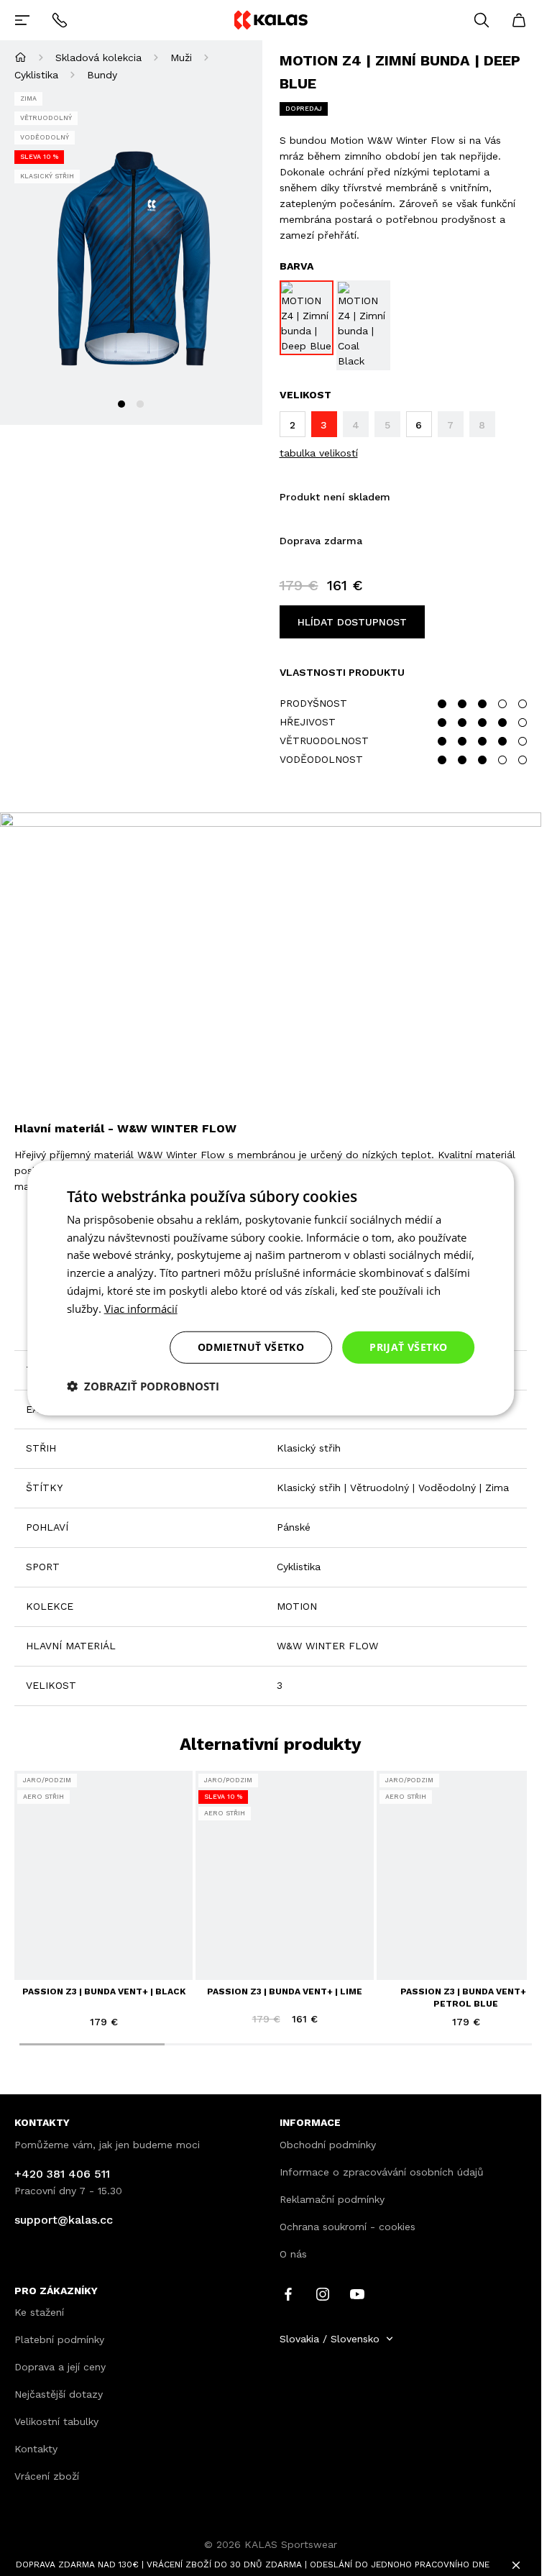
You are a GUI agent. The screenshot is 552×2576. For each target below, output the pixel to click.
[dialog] (271, 1288)
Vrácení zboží (47, 2476)
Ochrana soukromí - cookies (348, 2227)
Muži (181, 58)
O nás (293, 2254)
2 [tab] (140, 404)
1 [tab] (121, 404)
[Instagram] (323, 2293)
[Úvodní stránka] (20, 57)
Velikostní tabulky (56, 2421)
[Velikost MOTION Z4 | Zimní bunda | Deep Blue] (307, 318)
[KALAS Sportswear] (270, 20)
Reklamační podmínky (332, 2199)
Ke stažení (39, 2312)
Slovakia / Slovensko (330, 2339)
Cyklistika (36, 75)
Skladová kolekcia (98, 58)
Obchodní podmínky (328, 2145)
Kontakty (36, 2449)
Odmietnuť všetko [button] (251, 1347)
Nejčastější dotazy (59, 2394)
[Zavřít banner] (516, 2565)
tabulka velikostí (319, 453)
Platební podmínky (59, 2339)
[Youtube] (357, 2293)
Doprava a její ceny (60, 2367)
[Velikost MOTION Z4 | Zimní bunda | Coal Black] (363, 325)
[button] (143, 1386)
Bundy (102, 75)
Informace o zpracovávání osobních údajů (382, 2172)
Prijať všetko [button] (408, 1347)
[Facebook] (288, 2293)
